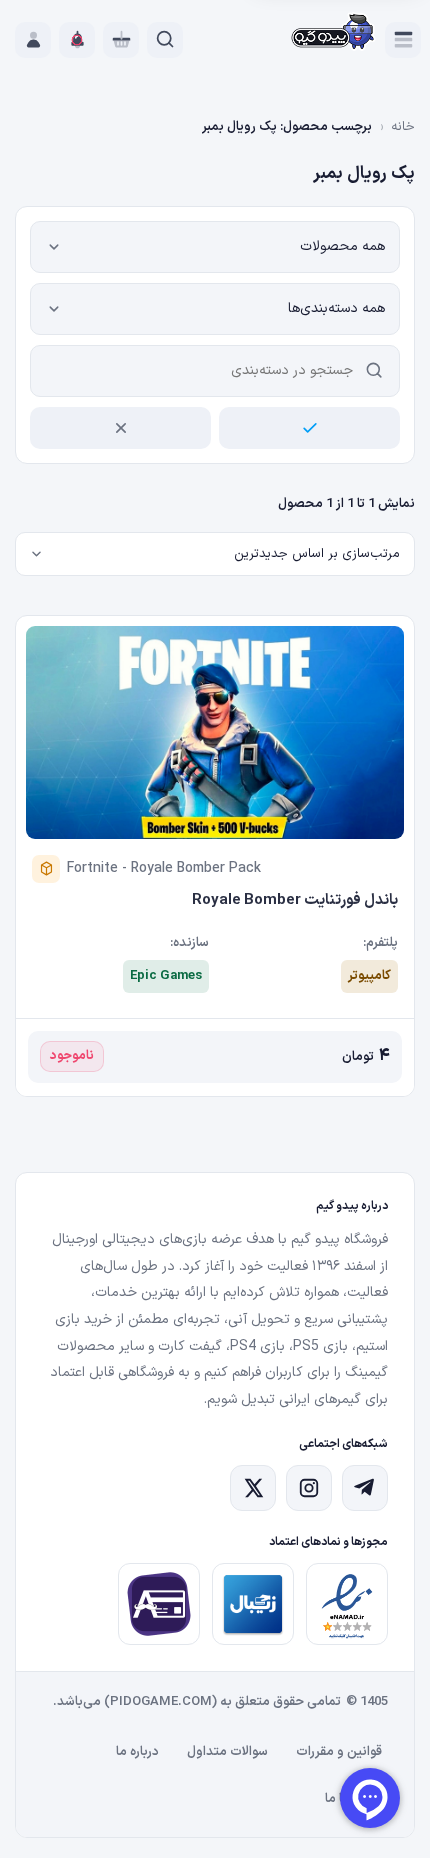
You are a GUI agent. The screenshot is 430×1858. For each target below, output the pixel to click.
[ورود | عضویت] (33, 40)
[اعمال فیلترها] (309, 428)
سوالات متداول (227, 1752)
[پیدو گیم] (333, 33)
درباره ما (137, 1752)
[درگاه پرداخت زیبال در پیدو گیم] (253, 1604)
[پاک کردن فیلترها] (120, 428)
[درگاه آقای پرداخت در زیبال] (159, 1604)
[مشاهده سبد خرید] (121, 40)
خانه (403, 127)
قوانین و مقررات (339, 1752)
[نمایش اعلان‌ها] (77, 40)
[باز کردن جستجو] (165, 40)
